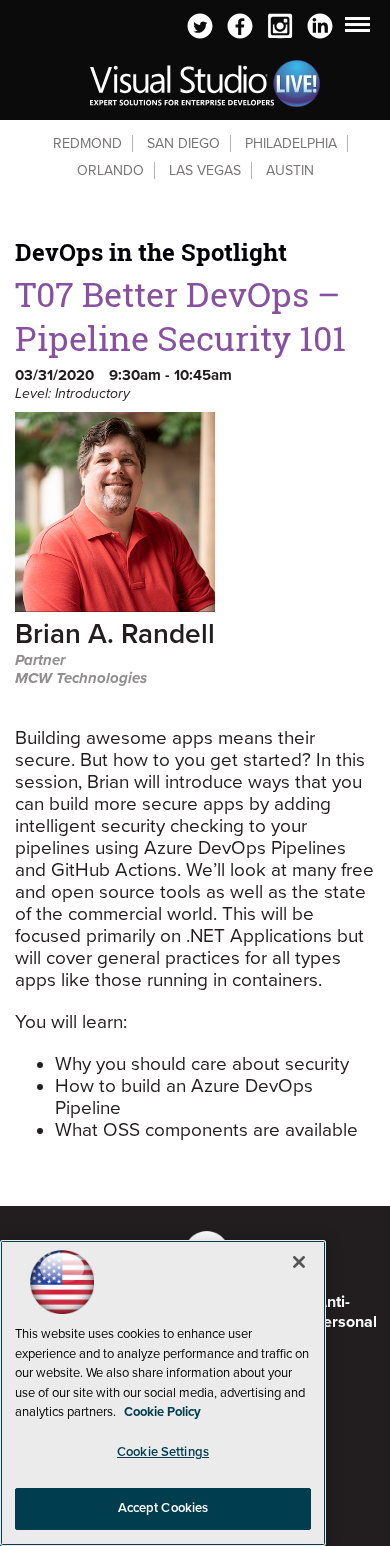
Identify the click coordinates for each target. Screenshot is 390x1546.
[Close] (299, 1262)
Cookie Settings (163, 1452)
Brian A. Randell (115, 635)
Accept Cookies (163, 1508)
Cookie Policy (162, 1412)
